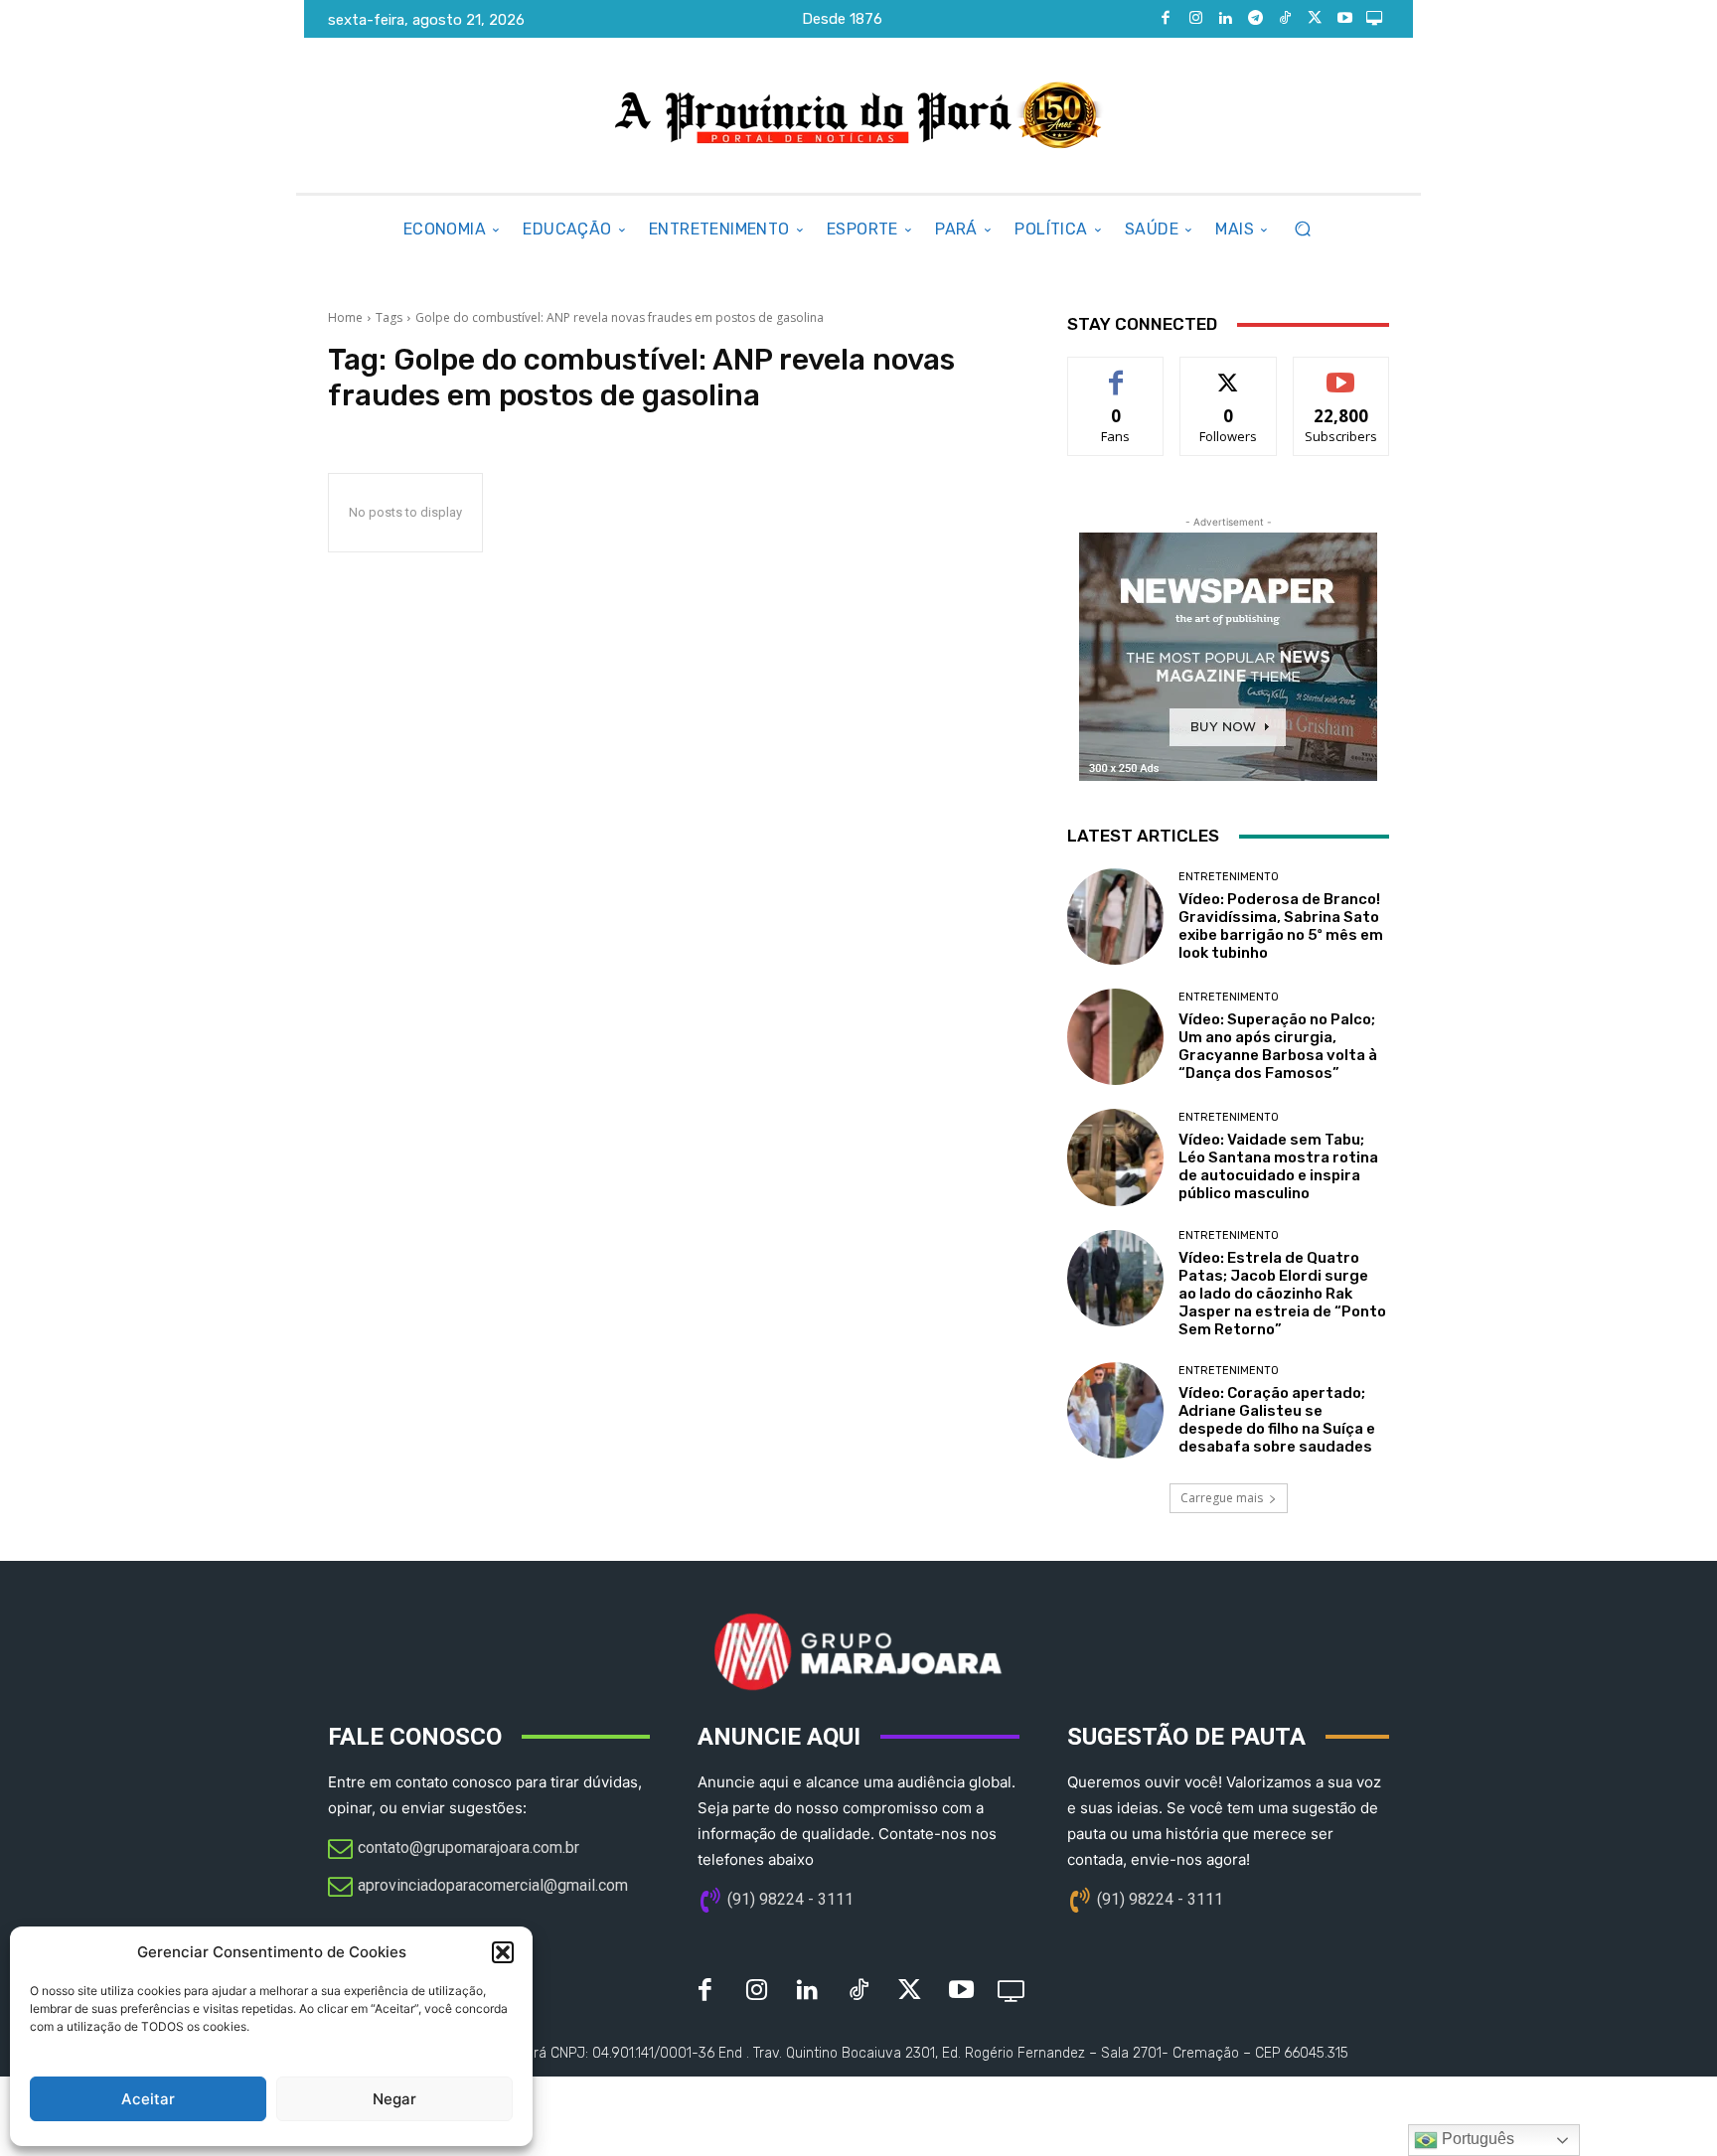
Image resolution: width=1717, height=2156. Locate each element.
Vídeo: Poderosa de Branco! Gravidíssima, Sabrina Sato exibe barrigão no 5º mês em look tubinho (1281, 926)
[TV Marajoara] (1374, 19)
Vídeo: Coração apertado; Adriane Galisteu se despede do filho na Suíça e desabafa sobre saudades (1277, 1420)
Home (345, 317)
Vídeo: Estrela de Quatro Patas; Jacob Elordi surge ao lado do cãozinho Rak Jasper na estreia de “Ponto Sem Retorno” (1282, 1294)
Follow (1229, 372)
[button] (503, 1952)
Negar (394, 2099)
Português (1476, 2139)
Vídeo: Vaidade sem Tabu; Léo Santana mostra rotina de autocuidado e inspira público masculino (1278, 1166)
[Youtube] (1344, 19)
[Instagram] (1195, 19)
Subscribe (1341, 372)
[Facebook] (1166, 19)
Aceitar (148, 2099)
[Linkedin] (1225, 19)
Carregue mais (1222, 1498)
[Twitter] (1315, 19)
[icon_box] (454, 1850)
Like (1116, 372)
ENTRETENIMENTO (1229, 877)
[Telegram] (1255, 19)
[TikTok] (1285, 19)
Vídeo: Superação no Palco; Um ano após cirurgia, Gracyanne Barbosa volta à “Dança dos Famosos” (1278, 1046)
